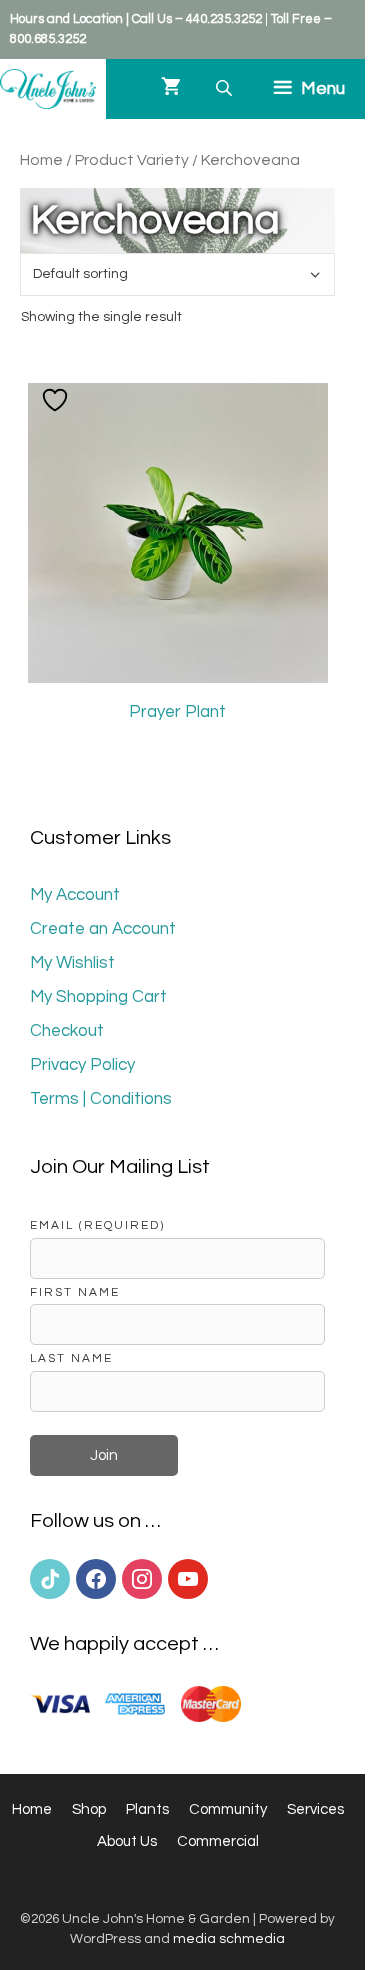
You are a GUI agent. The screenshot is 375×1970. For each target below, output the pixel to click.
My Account (75, 895)
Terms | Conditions (101, 1099)
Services (315, 1809)
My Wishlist (72, 963)
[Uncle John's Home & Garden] (48, 89)
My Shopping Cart (98, 997)
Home (41, 160)
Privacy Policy (82, 1065)
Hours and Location (66, 19)
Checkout (67, 1031)
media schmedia (229, 1939)
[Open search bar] (226, 88)
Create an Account (103, 929)
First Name (75, 1292)
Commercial (218, 1841)
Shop (89, 1809)
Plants (147, 1809)
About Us (127, 1841)
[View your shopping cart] (171, 89)
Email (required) (97, 1225)
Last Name (71, 1358)
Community (228, 1809)
